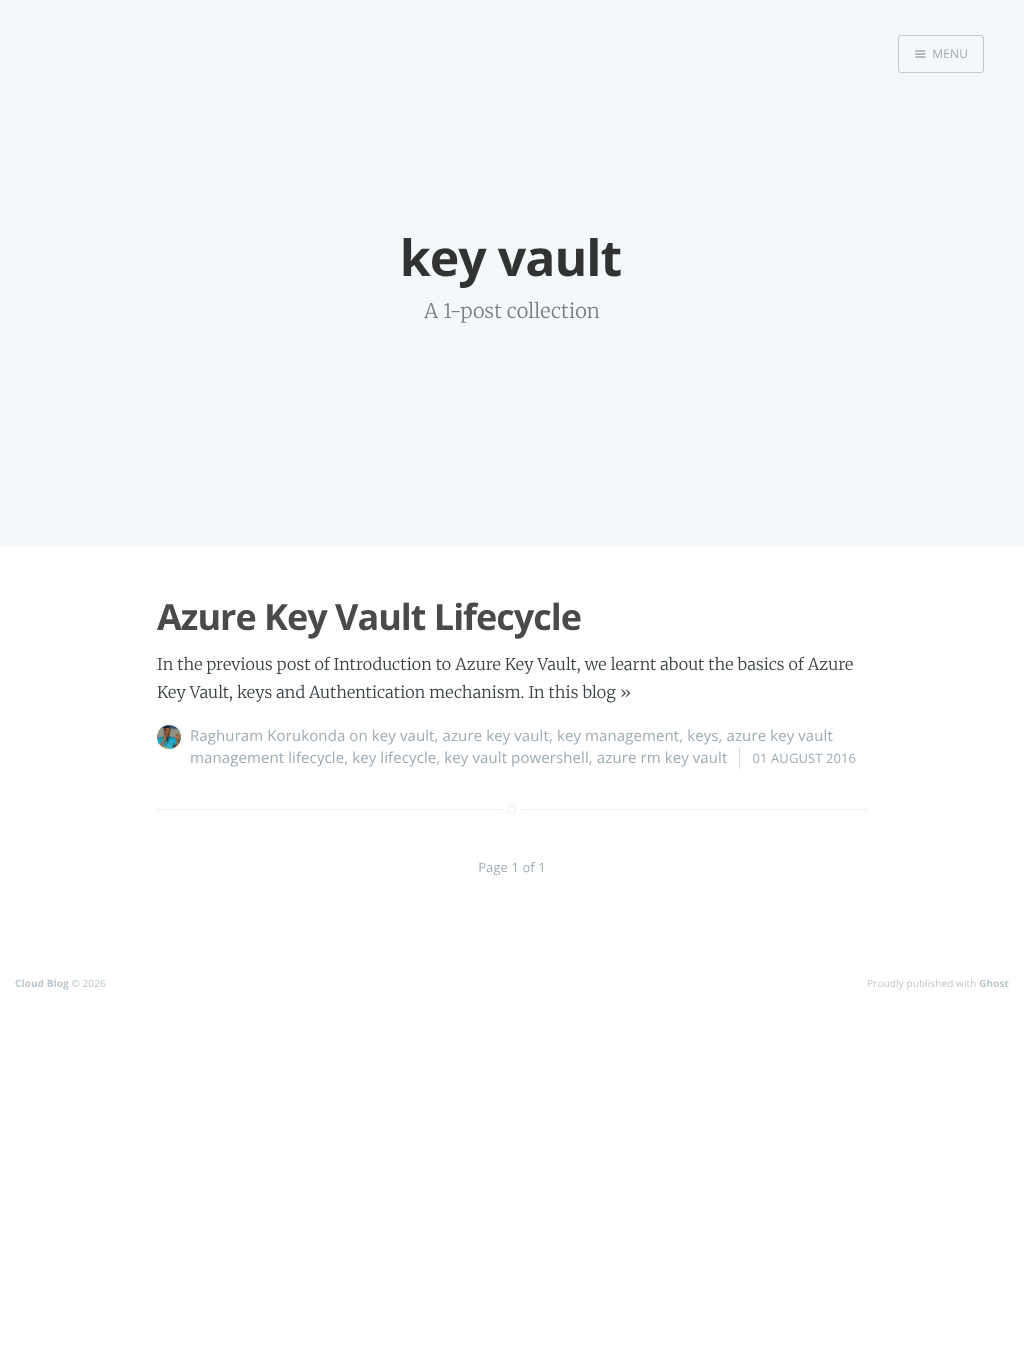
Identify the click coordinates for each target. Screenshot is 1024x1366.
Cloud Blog (42, 983)
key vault (403, 736)
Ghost (994, 983)
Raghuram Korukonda (267, 736)
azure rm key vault (662, 758)
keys (702, 736)
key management (618, 736)
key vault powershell (516, 758)
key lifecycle (394, 758)
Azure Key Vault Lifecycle (369, 616)
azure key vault (496, 736)
